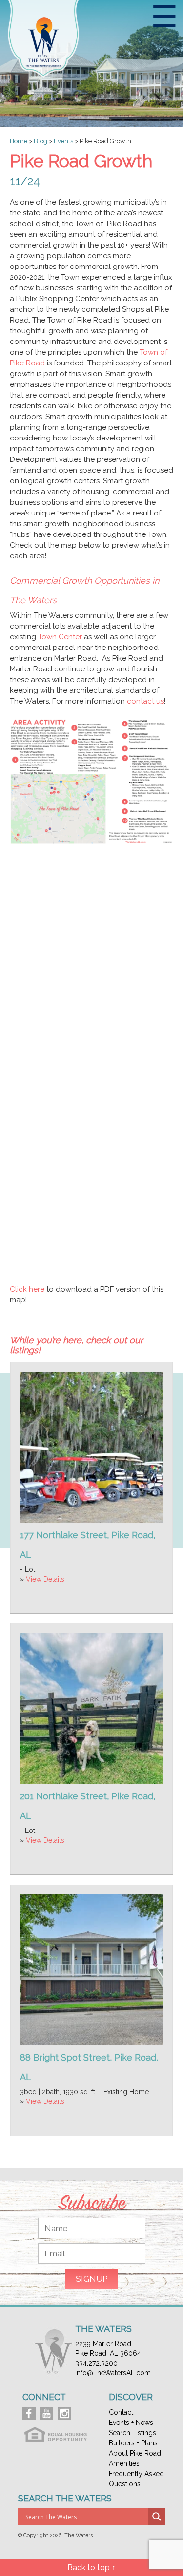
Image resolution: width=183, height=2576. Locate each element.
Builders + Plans (133, 2443)
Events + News (131, 2423)
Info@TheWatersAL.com (113, 2373)
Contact (121, 2412)
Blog (41, 141)
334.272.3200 (96, 2363)
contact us (145, 701)
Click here (27, 1289)
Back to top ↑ (91, 2567)
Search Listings (132, 2433)
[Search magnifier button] (157, 2517)
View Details (45, 1579)
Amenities (124, 2463)
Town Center (60, 637)
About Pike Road (135, 2453)
